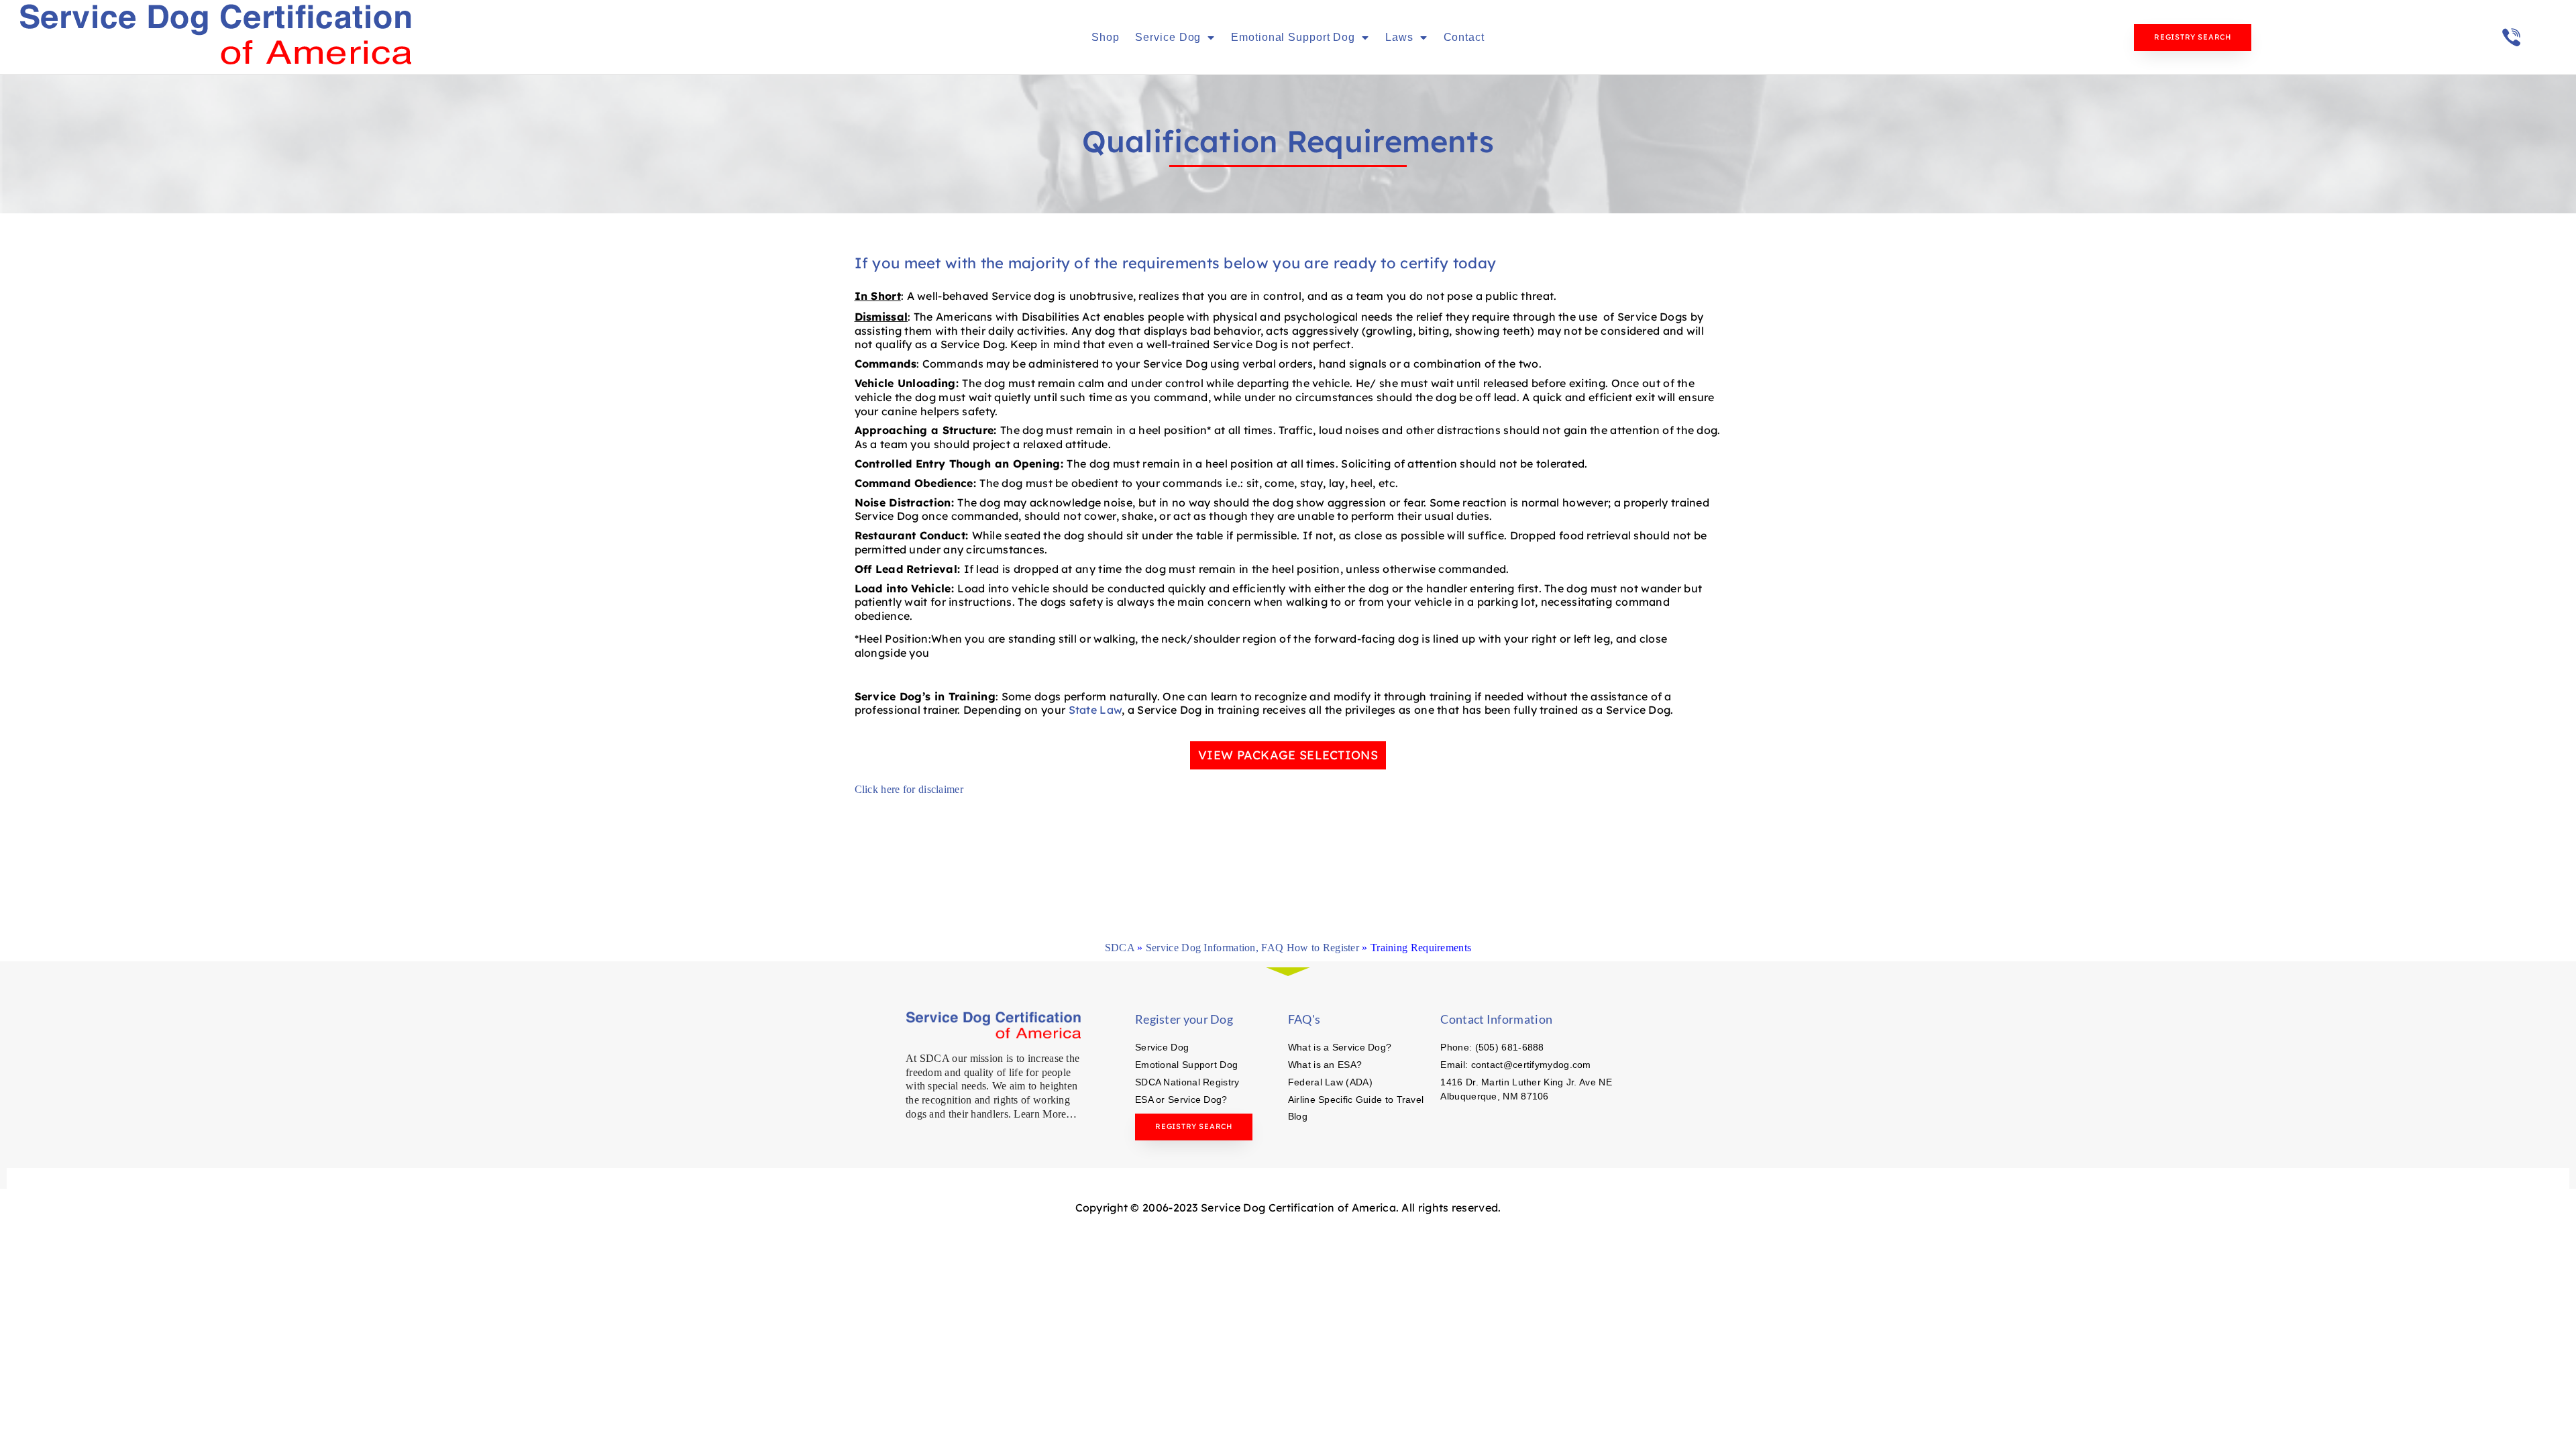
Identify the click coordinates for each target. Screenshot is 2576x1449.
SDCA (1120, 948)
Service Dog (1168, 37)
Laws (1399, 37)
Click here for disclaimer (909, 789)
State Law (1095, 710)
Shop (1106, 37)
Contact (1464, 37)
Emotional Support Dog (1293, 37)
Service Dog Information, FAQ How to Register (1252, 948)
